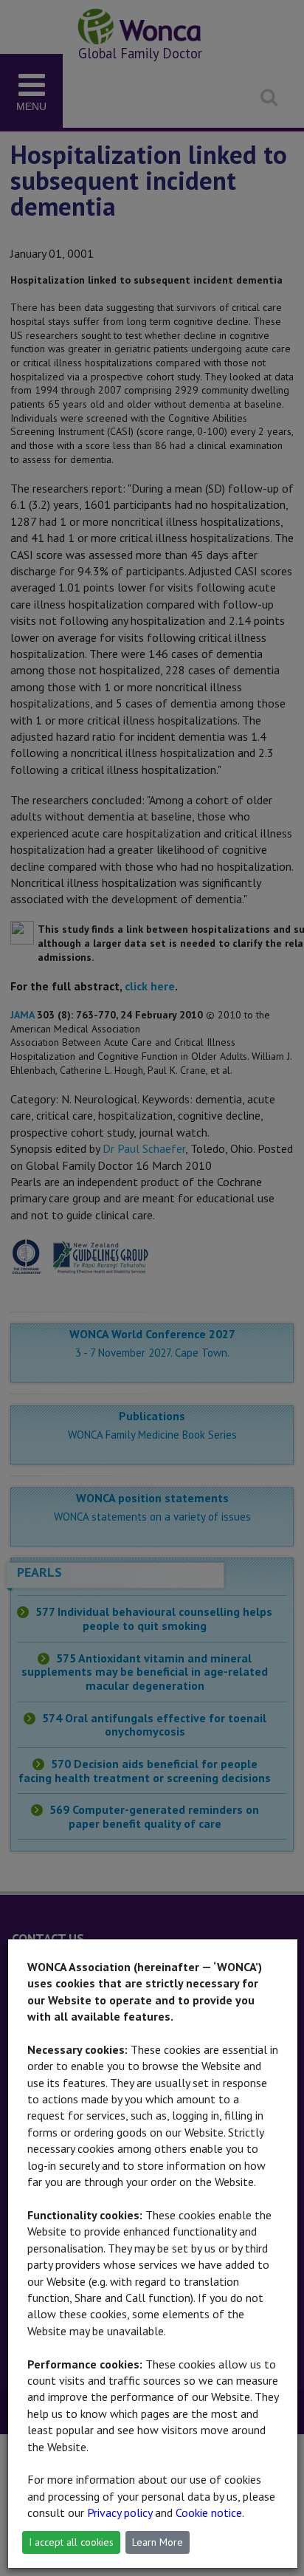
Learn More (158, 2542)
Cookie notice (209, 2512)
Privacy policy (120, 2512)
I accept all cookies (71, 2542)
